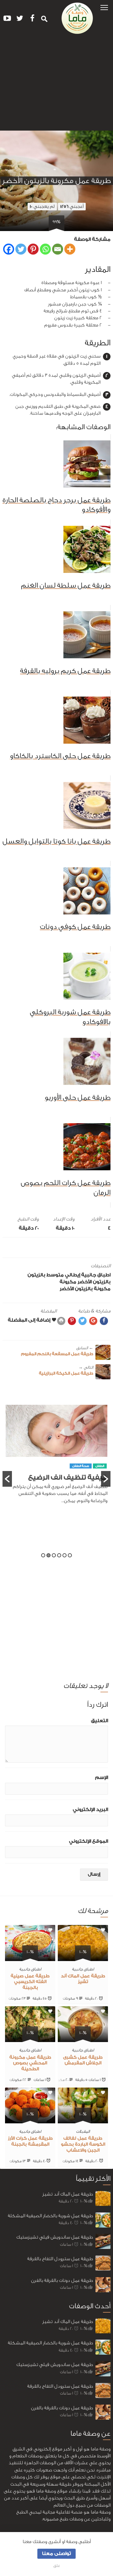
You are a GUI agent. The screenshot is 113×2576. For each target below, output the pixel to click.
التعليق (100, 1721)
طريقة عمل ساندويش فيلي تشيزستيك (55, 2237)
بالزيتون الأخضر (94, 1282)
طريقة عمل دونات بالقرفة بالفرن (62, 2280)
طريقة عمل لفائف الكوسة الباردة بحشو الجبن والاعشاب (83, 2144)
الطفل (100, 1481)
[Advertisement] (56, 85)
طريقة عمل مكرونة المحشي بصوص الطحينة (30, 2063)
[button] (104, 7)
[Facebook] (9, 249)
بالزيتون (36, 1275)
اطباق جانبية (96, 1275)
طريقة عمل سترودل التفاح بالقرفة (60, 2259)
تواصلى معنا (56, 2554)
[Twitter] (21, 249)
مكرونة (68, 1282)
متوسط (55, 1275)
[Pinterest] (33, 249)
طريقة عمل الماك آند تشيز (68, 2194)
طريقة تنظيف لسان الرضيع (65, 1493)
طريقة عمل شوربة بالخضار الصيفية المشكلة (50, 2216)
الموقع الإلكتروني (89, 1841)
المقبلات (83, 2131)
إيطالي (73, 1275)
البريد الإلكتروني (90, 1810)
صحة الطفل (81, 1481)
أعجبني (72, 206)
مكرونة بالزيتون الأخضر (85, 1289)
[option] (56, 1466)
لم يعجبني (42, 206)
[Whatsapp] (45, 249)
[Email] (58, 249)
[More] (70, 249)
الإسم (102, 1778)
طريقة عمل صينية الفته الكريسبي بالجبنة (30, 1982)
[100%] (83, 1957)
